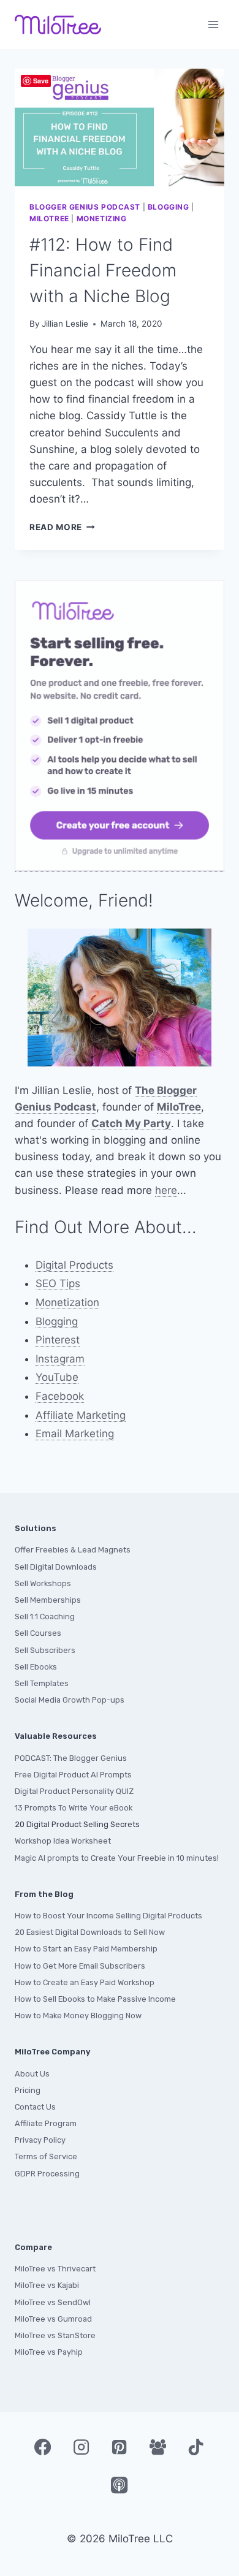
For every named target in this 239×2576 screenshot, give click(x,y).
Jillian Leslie (65, 324)
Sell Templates (42, 1683)
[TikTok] (196, 2447)
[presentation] (120, 127)
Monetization (67, 1302)
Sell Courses (38, 1633)
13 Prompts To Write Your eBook (74, 1808)
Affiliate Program (46, 2123)
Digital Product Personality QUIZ (74, 1791)
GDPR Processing (47, 2174)
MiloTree (49, 218)
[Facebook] (43, 2447)
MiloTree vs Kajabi (47, 2285)
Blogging (169, 207)
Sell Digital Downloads (56, 1567)
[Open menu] (213, 24)
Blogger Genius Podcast (85, 207)
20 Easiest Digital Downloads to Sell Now (90, 1932)
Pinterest (58, 1340)
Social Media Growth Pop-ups (70, 1700)
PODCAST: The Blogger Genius (71, 1758)
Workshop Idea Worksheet (63, 1841)
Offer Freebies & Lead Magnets (73, 1550)
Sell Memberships (48, 1600)
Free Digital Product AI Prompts (73, 1775)
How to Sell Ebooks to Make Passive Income (95, 1999)
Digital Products (74, 1265)
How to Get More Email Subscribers (80, 1966)
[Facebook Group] (157, 2447)
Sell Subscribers (45, 1650)
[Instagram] (81, 2447)
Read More (62, 527)
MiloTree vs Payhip (49, 2352)
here (166, 1190)
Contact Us (35, 2107)
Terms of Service (46, 2156)
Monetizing (102, 218)
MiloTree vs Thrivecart (55, 2269)
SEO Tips (58, 1283)
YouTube (57, 1377)
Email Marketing (75, 1434)
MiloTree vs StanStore (55, 2335)
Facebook (60, 1396)
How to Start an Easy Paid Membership (86, 1949)
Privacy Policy (40, 2140)
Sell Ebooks (36, 1667)
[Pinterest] (120, 2447)
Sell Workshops (43, 1583)
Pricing (28, 2090)
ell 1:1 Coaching (47, 1617)
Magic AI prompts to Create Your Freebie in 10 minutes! (117, 1858)
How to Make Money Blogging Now (78, 2016)
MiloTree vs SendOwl (53, 2302)
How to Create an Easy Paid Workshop (85, 1982)
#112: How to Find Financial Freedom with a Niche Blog (103, 270)
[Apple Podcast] (120, 2485)
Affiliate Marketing (81, 1415)
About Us (32, 2074)
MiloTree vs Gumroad (53, 2319)
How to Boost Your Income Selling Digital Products (108, 1916)
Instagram (60, 1359)
